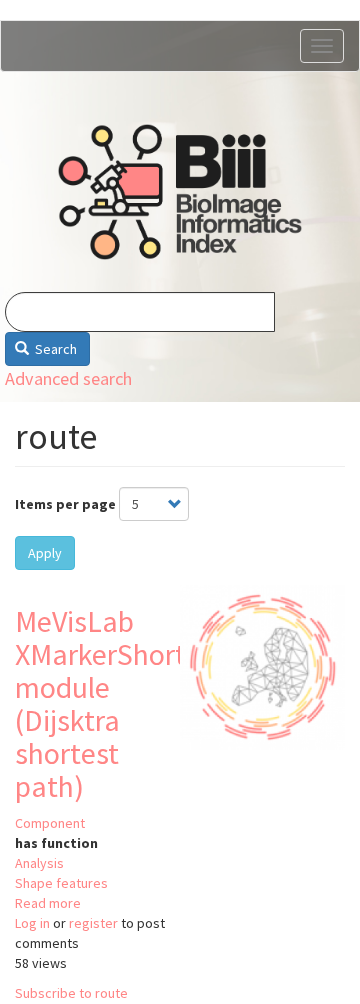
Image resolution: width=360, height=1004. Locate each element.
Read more (48, 903)
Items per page (65, 504)
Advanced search (68, 378)
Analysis (39, 863)
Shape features (61, 883)
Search (54, 349)
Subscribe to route (71, 993)
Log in (32, 923)
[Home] (180, 192)
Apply (45, 553)
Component (50, 823)
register (93, 923)
